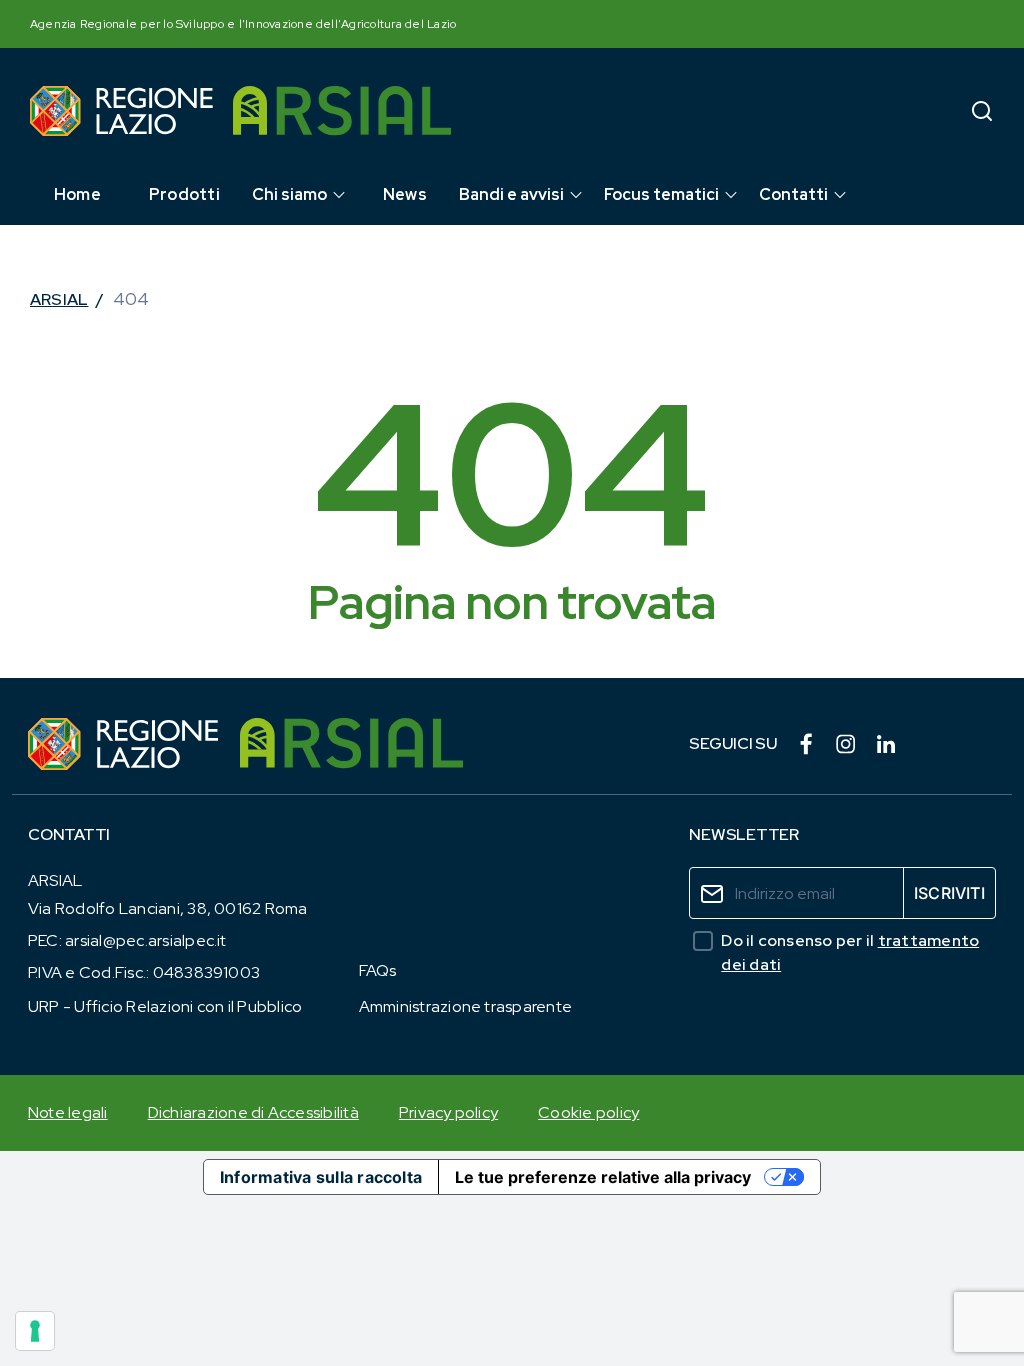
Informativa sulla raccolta (321, 1177)
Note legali (68, 1112)
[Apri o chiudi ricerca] (982, 110)
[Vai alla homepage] (121, 111)
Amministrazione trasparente (465, 1006)
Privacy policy (448, 1112)
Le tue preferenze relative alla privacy (603, 1177)
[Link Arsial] (351, 744)
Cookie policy (588, 1112)
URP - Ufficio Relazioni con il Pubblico (165, 1006)
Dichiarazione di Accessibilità (253, 1112)
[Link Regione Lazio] (124, 744)
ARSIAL (59, 299)
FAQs (378, 970)
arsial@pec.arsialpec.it (146, 940)
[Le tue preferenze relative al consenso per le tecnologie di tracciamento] (35, 1331)
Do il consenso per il (850, 952)
